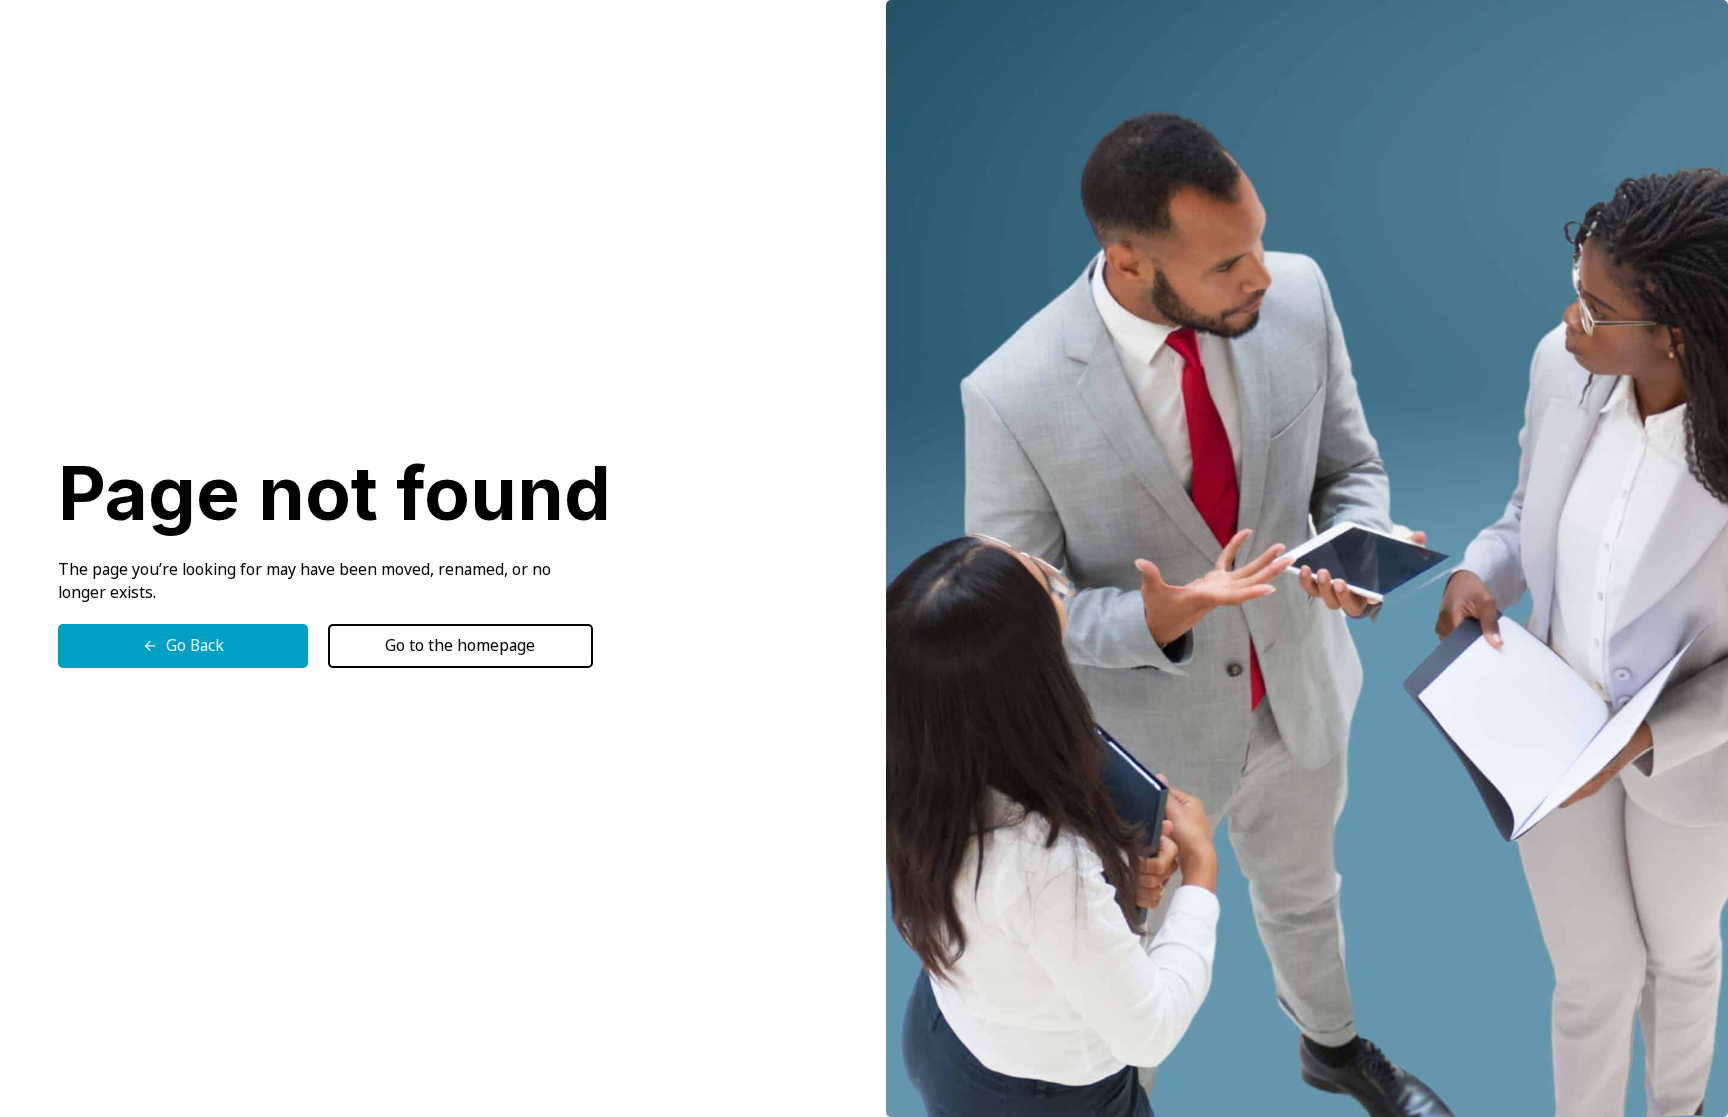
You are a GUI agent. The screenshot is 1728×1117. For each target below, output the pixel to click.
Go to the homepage (460, 645)
